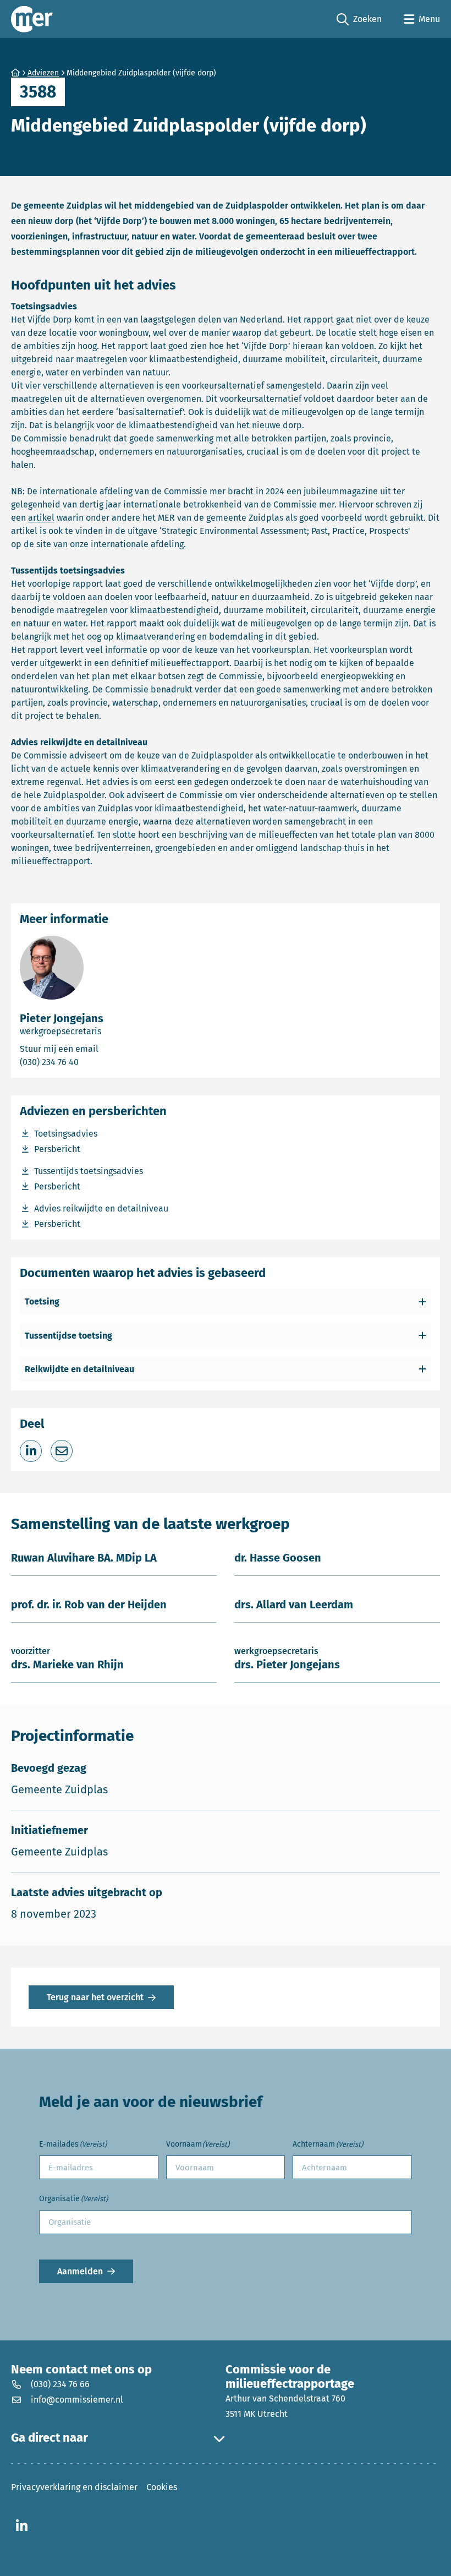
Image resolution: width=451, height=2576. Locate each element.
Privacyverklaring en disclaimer (74, 2487)
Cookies (162, 2487)
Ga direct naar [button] (50, 2438)
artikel (41, 518)
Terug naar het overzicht (95, 1997)
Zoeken (359, 20)
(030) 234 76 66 (60, 2384)
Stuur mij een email (104, 1049)
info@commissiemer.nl (77, 2400)
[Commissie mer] (32, 19)
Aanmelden (80, 2271)
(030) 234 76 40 (89, 1062)
